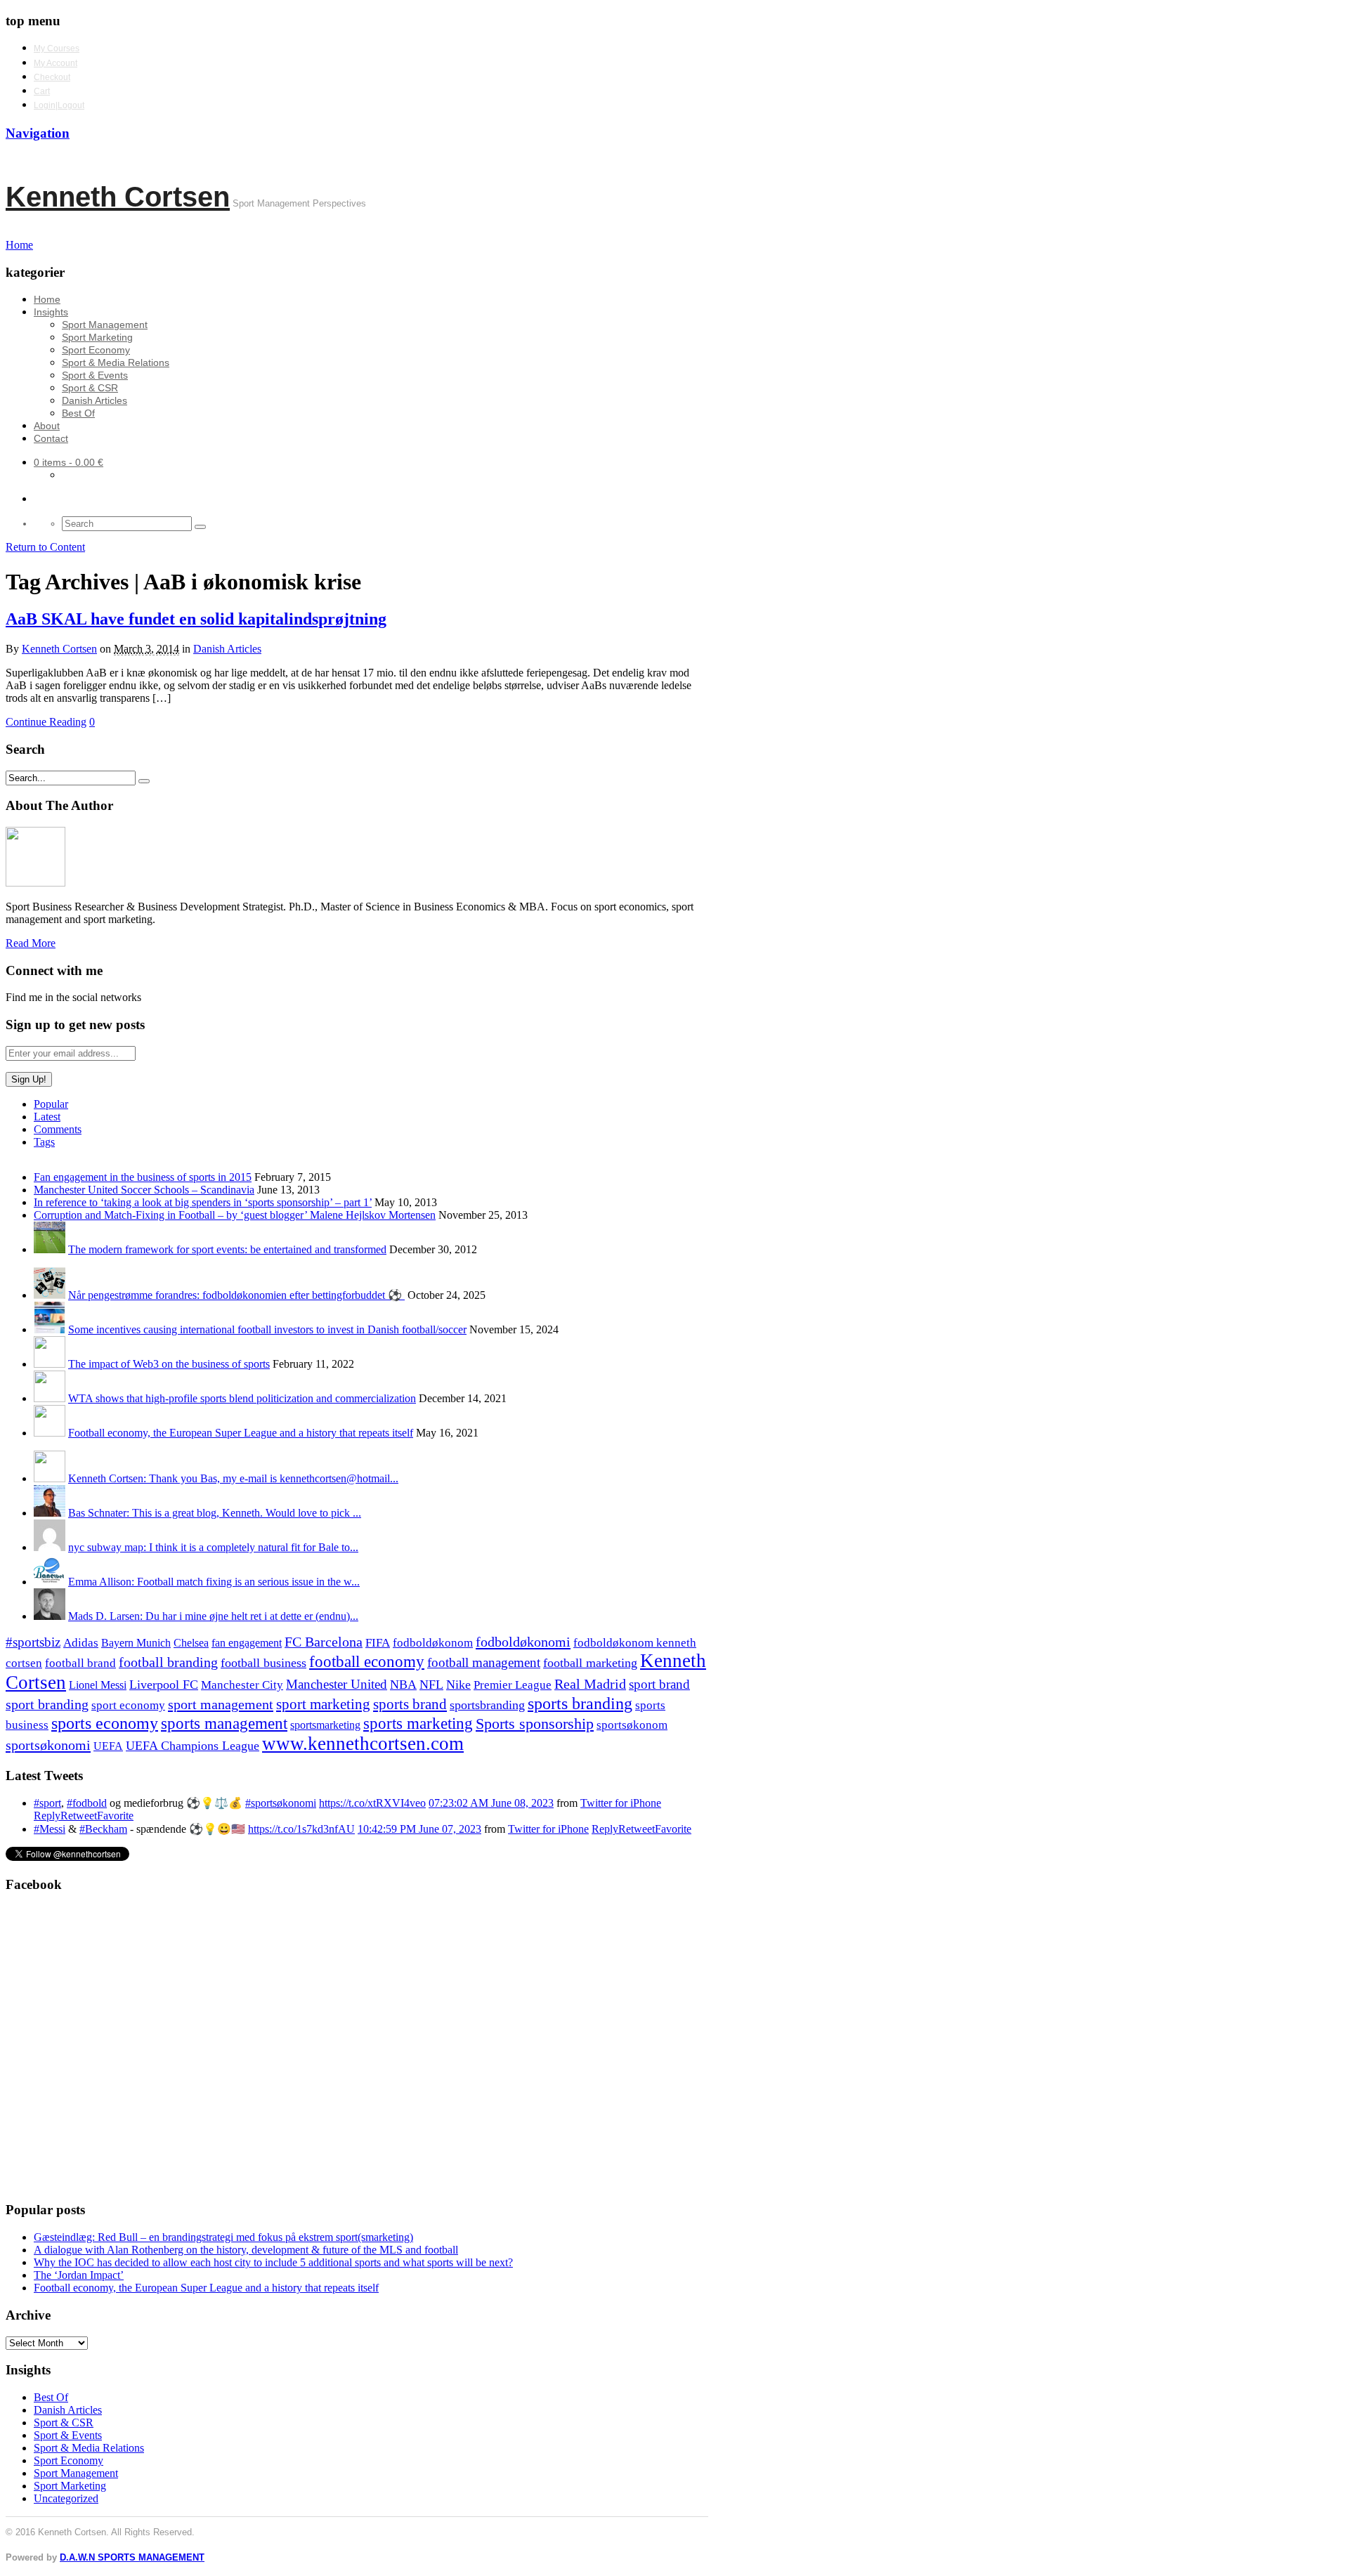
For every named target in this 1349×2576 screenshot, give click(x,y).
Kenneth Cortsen (118, 197)
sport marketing (323, 1704)
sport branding (47, 1704)
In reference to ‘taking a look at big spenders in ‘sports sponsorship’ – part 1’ (203, 1202)
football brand (80, 1663)
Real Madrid (590, 1684)
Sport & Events (95, 375)
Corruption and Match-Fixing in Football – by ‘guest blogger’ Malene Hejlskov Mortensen (235, 1215)
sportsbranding (487, 1705)
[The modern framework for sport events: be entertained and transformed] (50, 1249)
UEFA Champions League (193, 1746)
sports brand (410, 1704)
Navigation (38, 133)
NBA (403, 1685)
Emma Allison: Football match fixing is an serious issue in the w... (214, 1582)
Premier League (513, 1685)
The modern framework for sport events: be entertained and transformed (227, 1249)
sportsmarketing (325, 1725)
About (47, 426)
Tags (44, 1142)
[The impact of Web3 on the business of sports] (50, 1364)
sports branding (580, 1703)
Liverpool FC (164, 1685)
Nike (458, 1685)
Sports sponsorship (535, 1724)
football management (484, 1662)
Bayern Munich (136, 1643)
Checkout (52, 77)
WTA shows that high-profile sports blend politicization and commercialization (242, 1398)
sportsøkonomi (48, 1745)
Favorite (115, 1816)
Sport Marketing (97, 337)
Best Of (78, 413)
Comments (58, 1129)
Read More (31, 943)
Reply (47, 1816)
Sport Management (105, 325)
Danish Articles (95, 400)
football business (263, 1663)
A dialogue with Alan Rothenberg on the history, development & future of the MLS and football (246, 2250)
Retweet (79, 1816)
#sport (47, 1803)
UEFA (108, 1746)
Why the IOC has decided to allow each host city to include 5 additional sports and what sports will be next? (273, 2262)
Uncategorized (66, 2498)
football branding (168, 1662)
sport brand (659, 1684)
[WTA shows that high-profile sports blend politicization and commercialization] (50, 1398)
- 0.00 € (69, 462)
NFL (431, 1685)
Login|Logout (59, 105)
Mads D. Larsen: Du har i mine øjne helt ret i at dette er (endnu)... (213, 1616)
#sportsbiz (33, 1642)
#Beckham (103, 1829)
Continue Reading (46, 722)
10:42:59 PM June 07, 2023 (419, 1829)
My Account (56, 63)
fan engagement (247, 1643)
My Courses (57, 48)
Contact (51, 438)
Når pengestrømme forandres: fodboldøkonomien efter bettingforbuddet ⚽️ (236, 1295)
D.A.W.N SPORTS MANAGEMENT (132, 2557)
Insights (51, 312)
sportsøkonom (632, 1725)
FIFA (378, 1643)
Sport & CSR (90, 388)
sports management (224, 1724)
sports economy (105, 1723)
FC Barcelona (324, 1642)
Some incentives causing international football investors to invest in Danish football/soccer (267, 1329)
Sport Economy (96, 350)
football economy (367, 1662)
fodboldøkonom (433, 1643)
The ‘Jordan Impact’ (79, 2275)
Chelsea (191, 1643)
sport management (221, 1704)
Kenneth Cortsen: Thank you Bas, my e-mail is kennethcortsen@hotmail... (233, 1478)
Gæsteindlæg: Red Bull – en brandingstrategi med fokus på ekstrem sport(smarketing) (223, 2237)
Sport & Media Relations (116, 362)
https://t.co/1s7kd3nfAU (301, 1829)
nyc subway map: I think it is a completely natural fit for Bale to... (213, 1547)
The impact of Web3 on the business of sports (169, 1364)
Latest (47, 1117)
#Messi (50, 1829)
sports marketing (418, 1723)
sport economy (128, 1705)
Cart (42, 91)
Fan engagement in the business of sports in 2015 (143, 1177)
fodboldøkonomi (523, 1642)
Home (47, 299)
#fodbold (87, 1803)
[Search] (200, 527)
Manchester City (242, 1685)
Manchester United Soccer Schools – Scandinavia (144, 1190)
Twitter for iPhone (621, 1803)
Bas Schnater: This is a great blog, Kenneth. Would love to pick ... (215, 1513)
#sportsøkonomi (281, 1803)
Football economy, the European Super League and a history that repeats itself (241, 1433)
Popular (51, 1104)
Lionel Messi (98, 1685)
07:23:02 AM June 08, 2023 (491, 1803)
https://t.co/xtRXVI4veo (372, 1803)
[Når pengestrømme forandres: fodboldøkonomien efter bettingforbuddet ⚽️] (50, 1295)
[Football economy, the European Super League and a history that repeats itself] (50, 1433)
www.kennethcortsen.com (363, 1744)
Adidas (81, 1643)
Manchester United (337, 1684)
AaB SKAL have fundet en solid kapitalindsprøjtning (196, 619)
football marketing (590, 1663)
